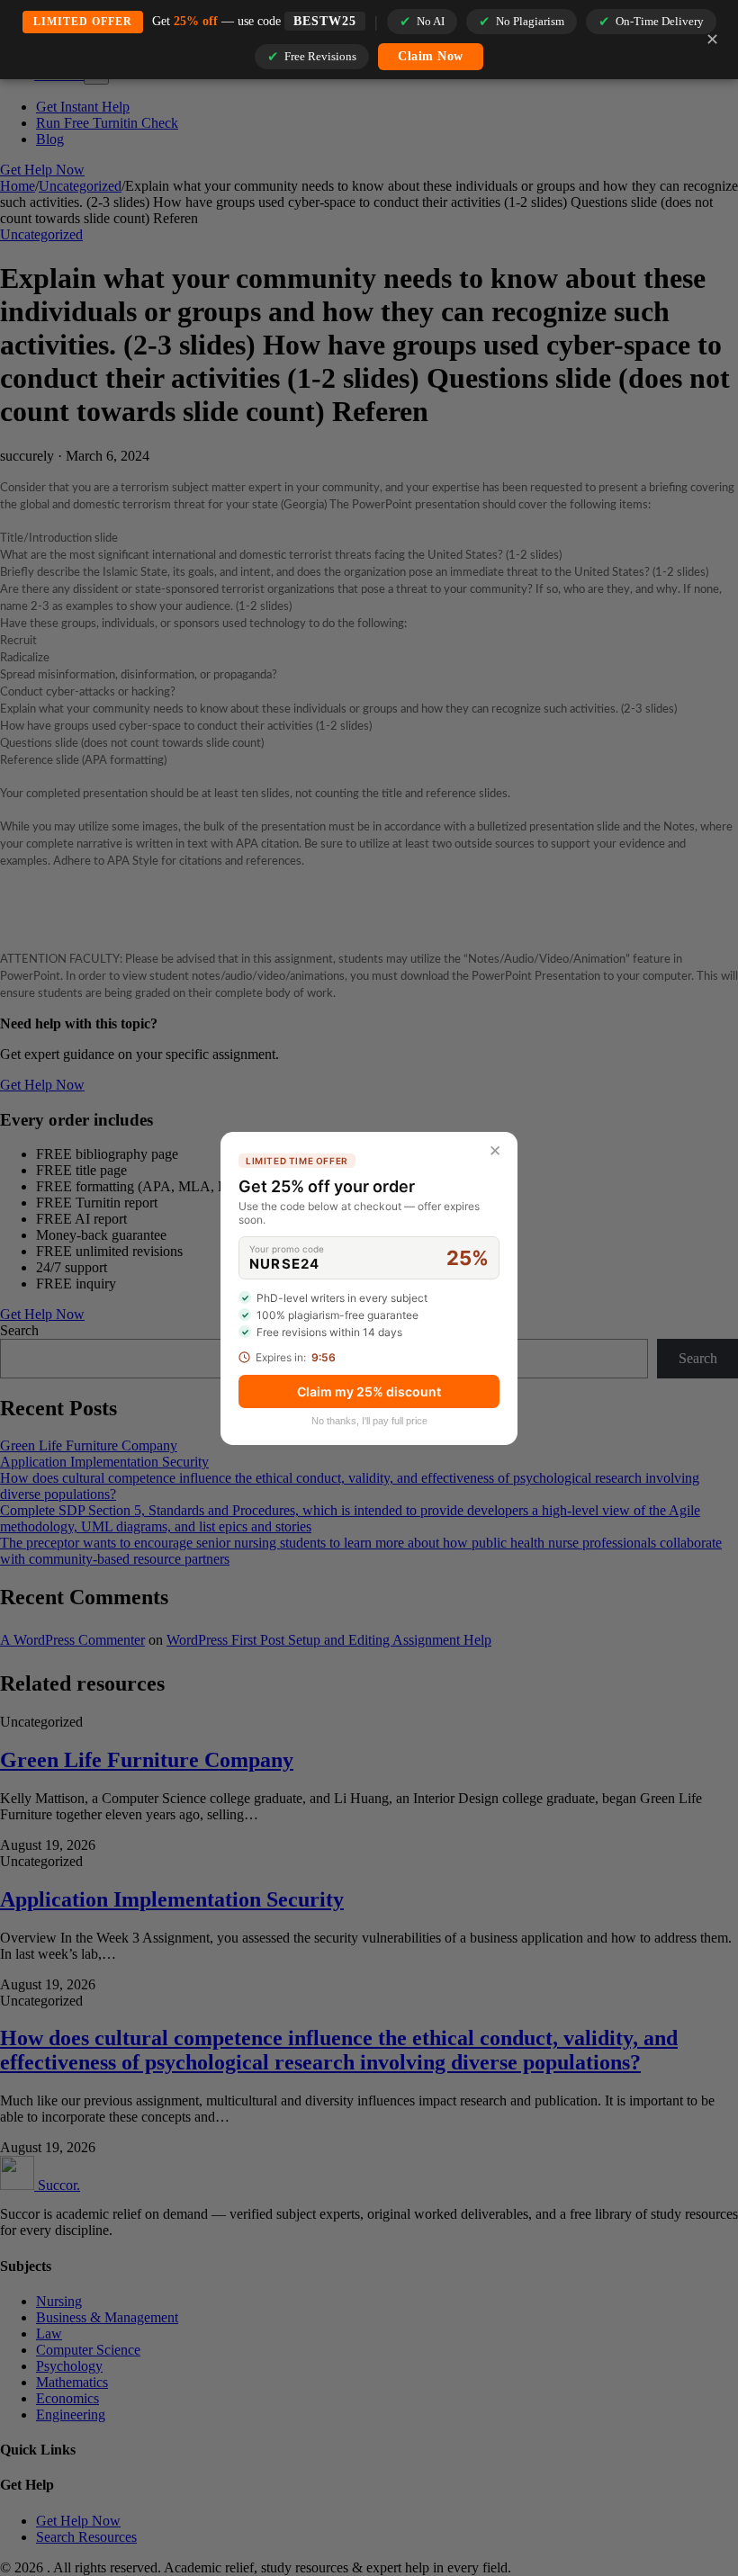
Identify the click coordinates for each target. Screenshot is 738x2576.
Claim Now (431, 56)
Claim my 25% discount (369, 1391)
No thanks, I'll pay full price (369, 1421)
